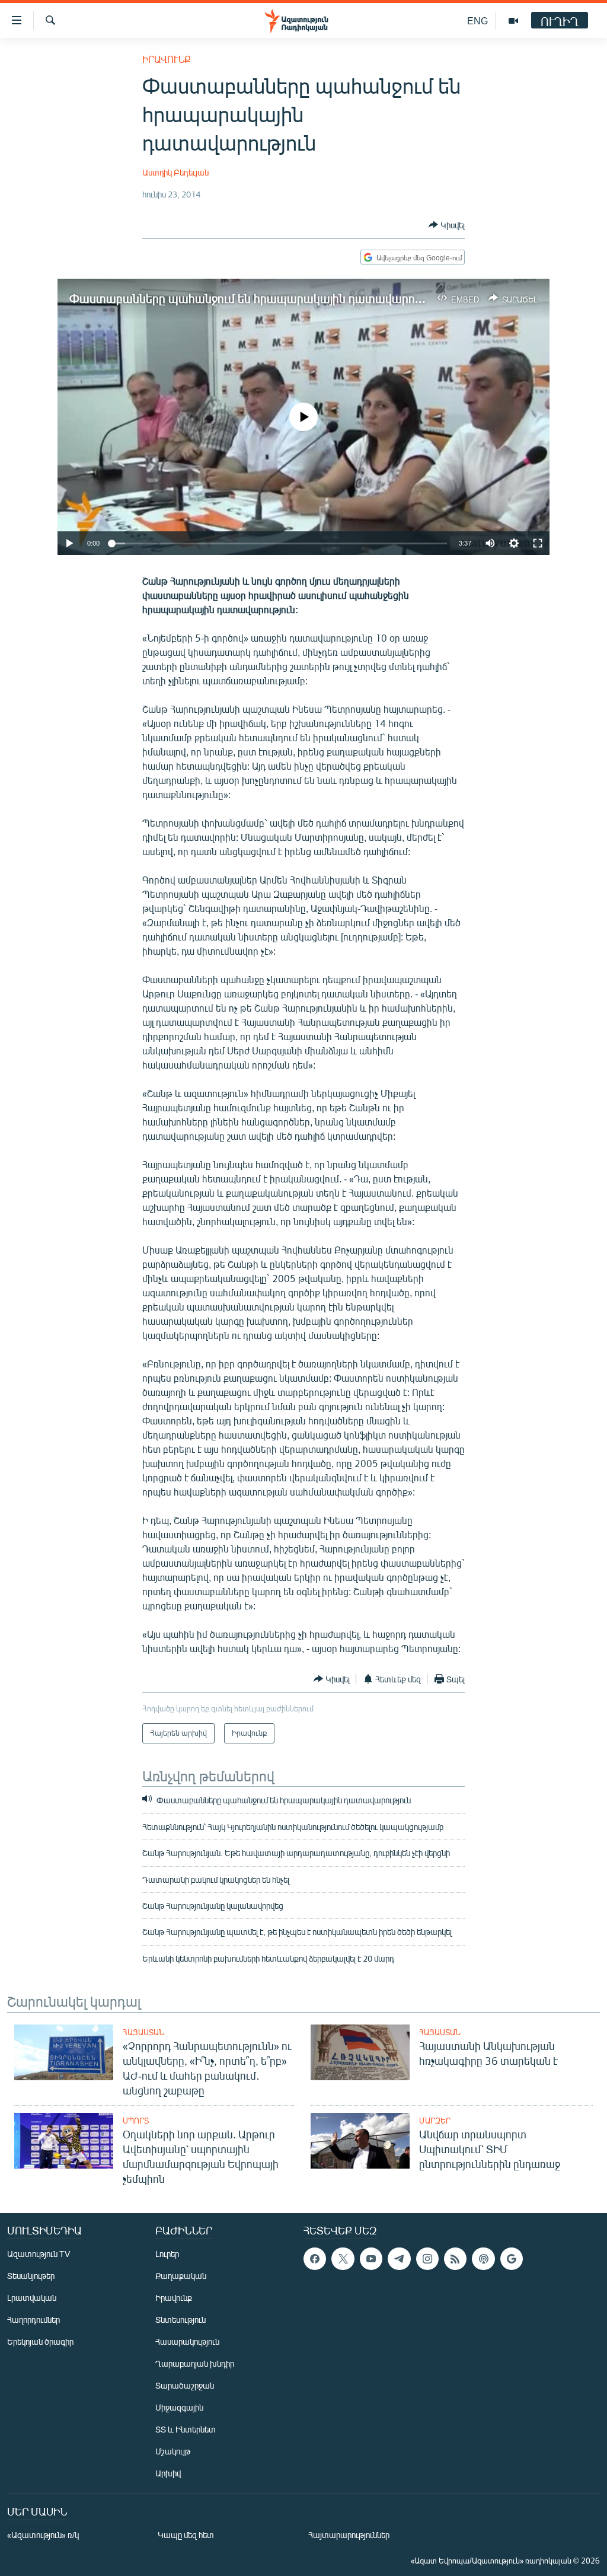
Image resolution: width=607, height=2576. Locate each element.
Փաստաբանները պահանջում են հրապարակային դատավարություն (258, 298)
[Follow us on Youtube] (371, 2259)
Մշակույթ (173, 2451)
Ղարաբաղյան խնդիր (195, 2363)
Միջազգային (179, 2407)
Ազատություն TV (39, 2254)
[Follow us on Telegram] (399, 2259)
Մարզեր (435, 2121)
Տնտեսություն (180, 2320)
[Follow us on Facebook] (315, 2259)
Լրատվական (32, 2298)
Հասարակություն (187, 2341)
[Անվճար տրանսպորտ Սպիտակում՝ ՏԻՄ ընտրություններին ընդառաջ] (360, 2141)
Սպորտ (136, 2121)
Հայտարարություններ (349, 2535)
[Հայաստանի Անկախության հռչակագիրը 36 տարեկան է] (360, 2052)
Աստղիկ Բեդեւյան (175, 172)
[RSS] (455, 2259)
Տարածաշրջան (185, 2385)
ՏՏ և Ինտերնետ (186, 2429)
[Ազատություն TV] (513, 21)
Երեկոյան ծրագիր (40, 2341)
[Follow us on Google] (512, 2259)
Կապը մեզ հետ (186, 2535)
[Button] (447, 225)
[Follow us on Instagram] (427, 2259)
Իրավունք (167, 59)
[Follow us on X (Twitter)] (343, 2259)
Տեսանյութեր (31, 2276)
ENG (477, 20)
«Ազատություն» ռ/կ (43, 2535)
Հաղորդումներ (33, 2320)
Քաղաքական (181, 2276)
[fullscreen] (538, 543)
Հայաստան (143, 2032)
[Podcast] (483, 2259)
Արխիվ (168, 2473)
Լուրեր (167, 2254)
